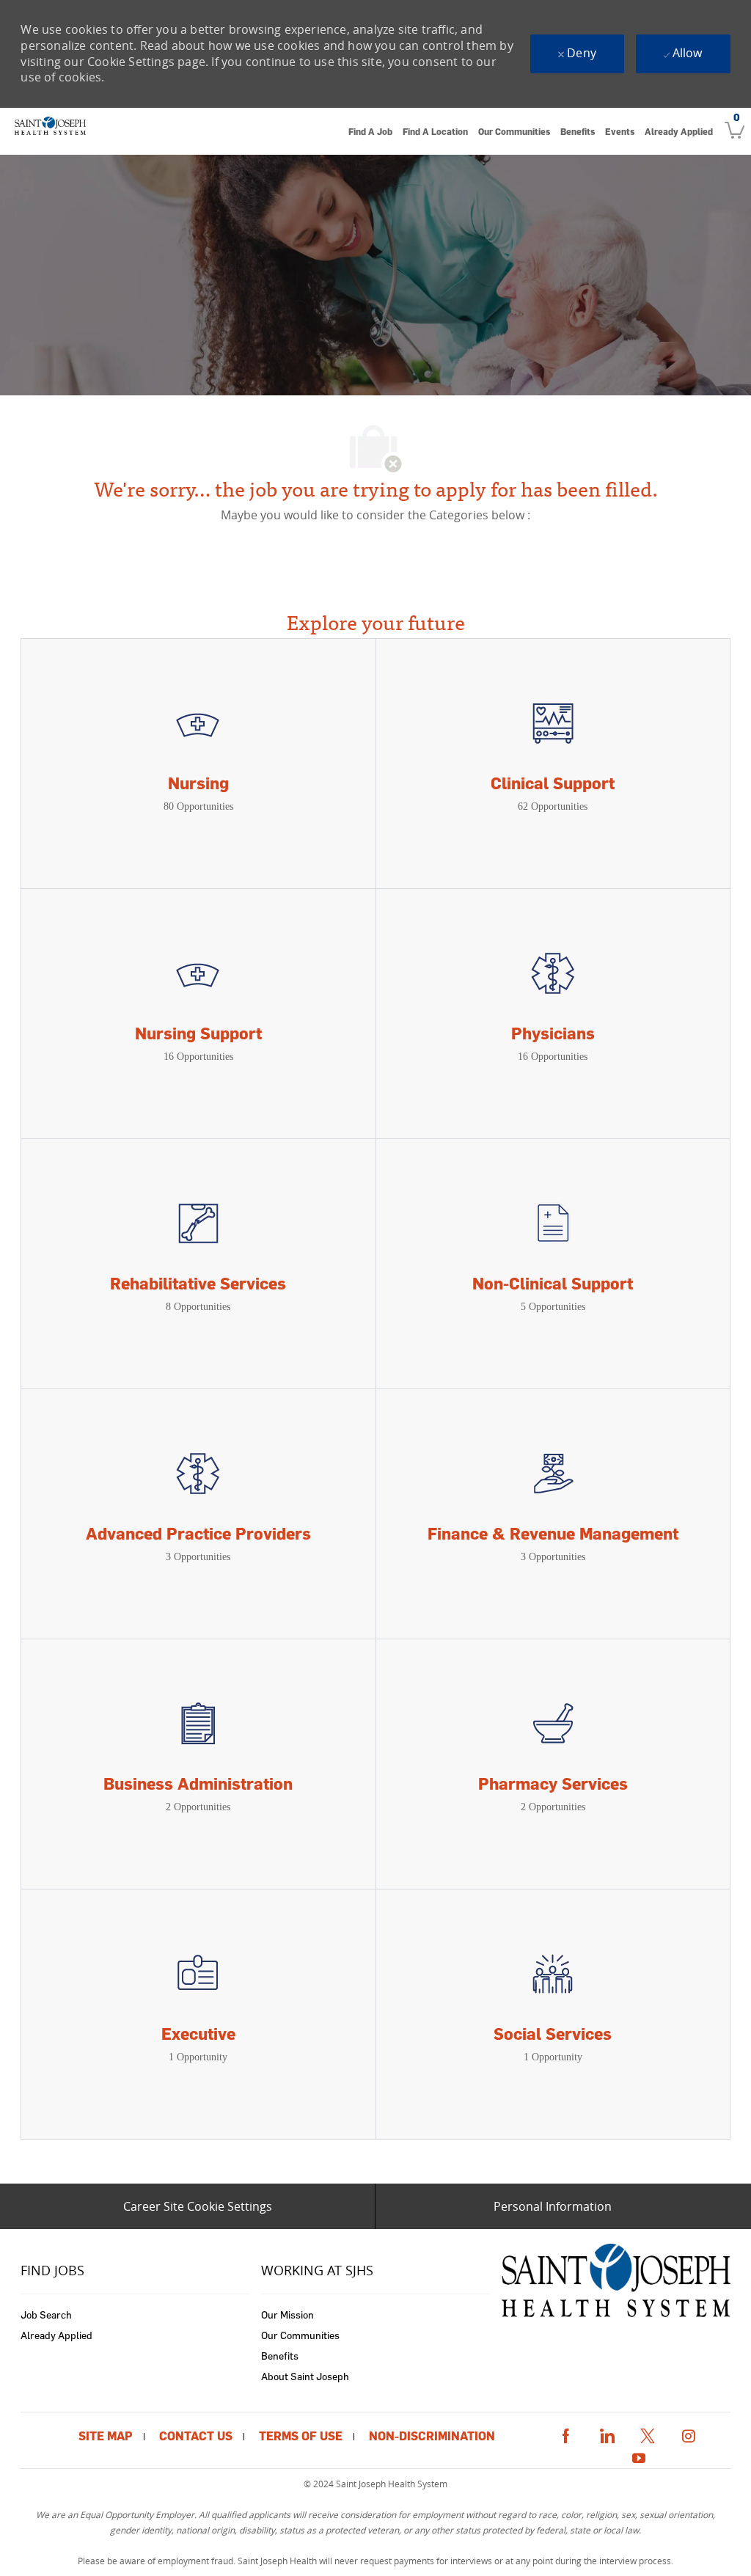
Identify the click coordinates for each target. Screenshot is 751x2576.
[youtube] (639, 2456)
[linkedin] (607, 2433)
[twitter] (648, 2433)
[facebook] (565, 2433)
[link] (50, 131)
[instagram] (689, 2433)
